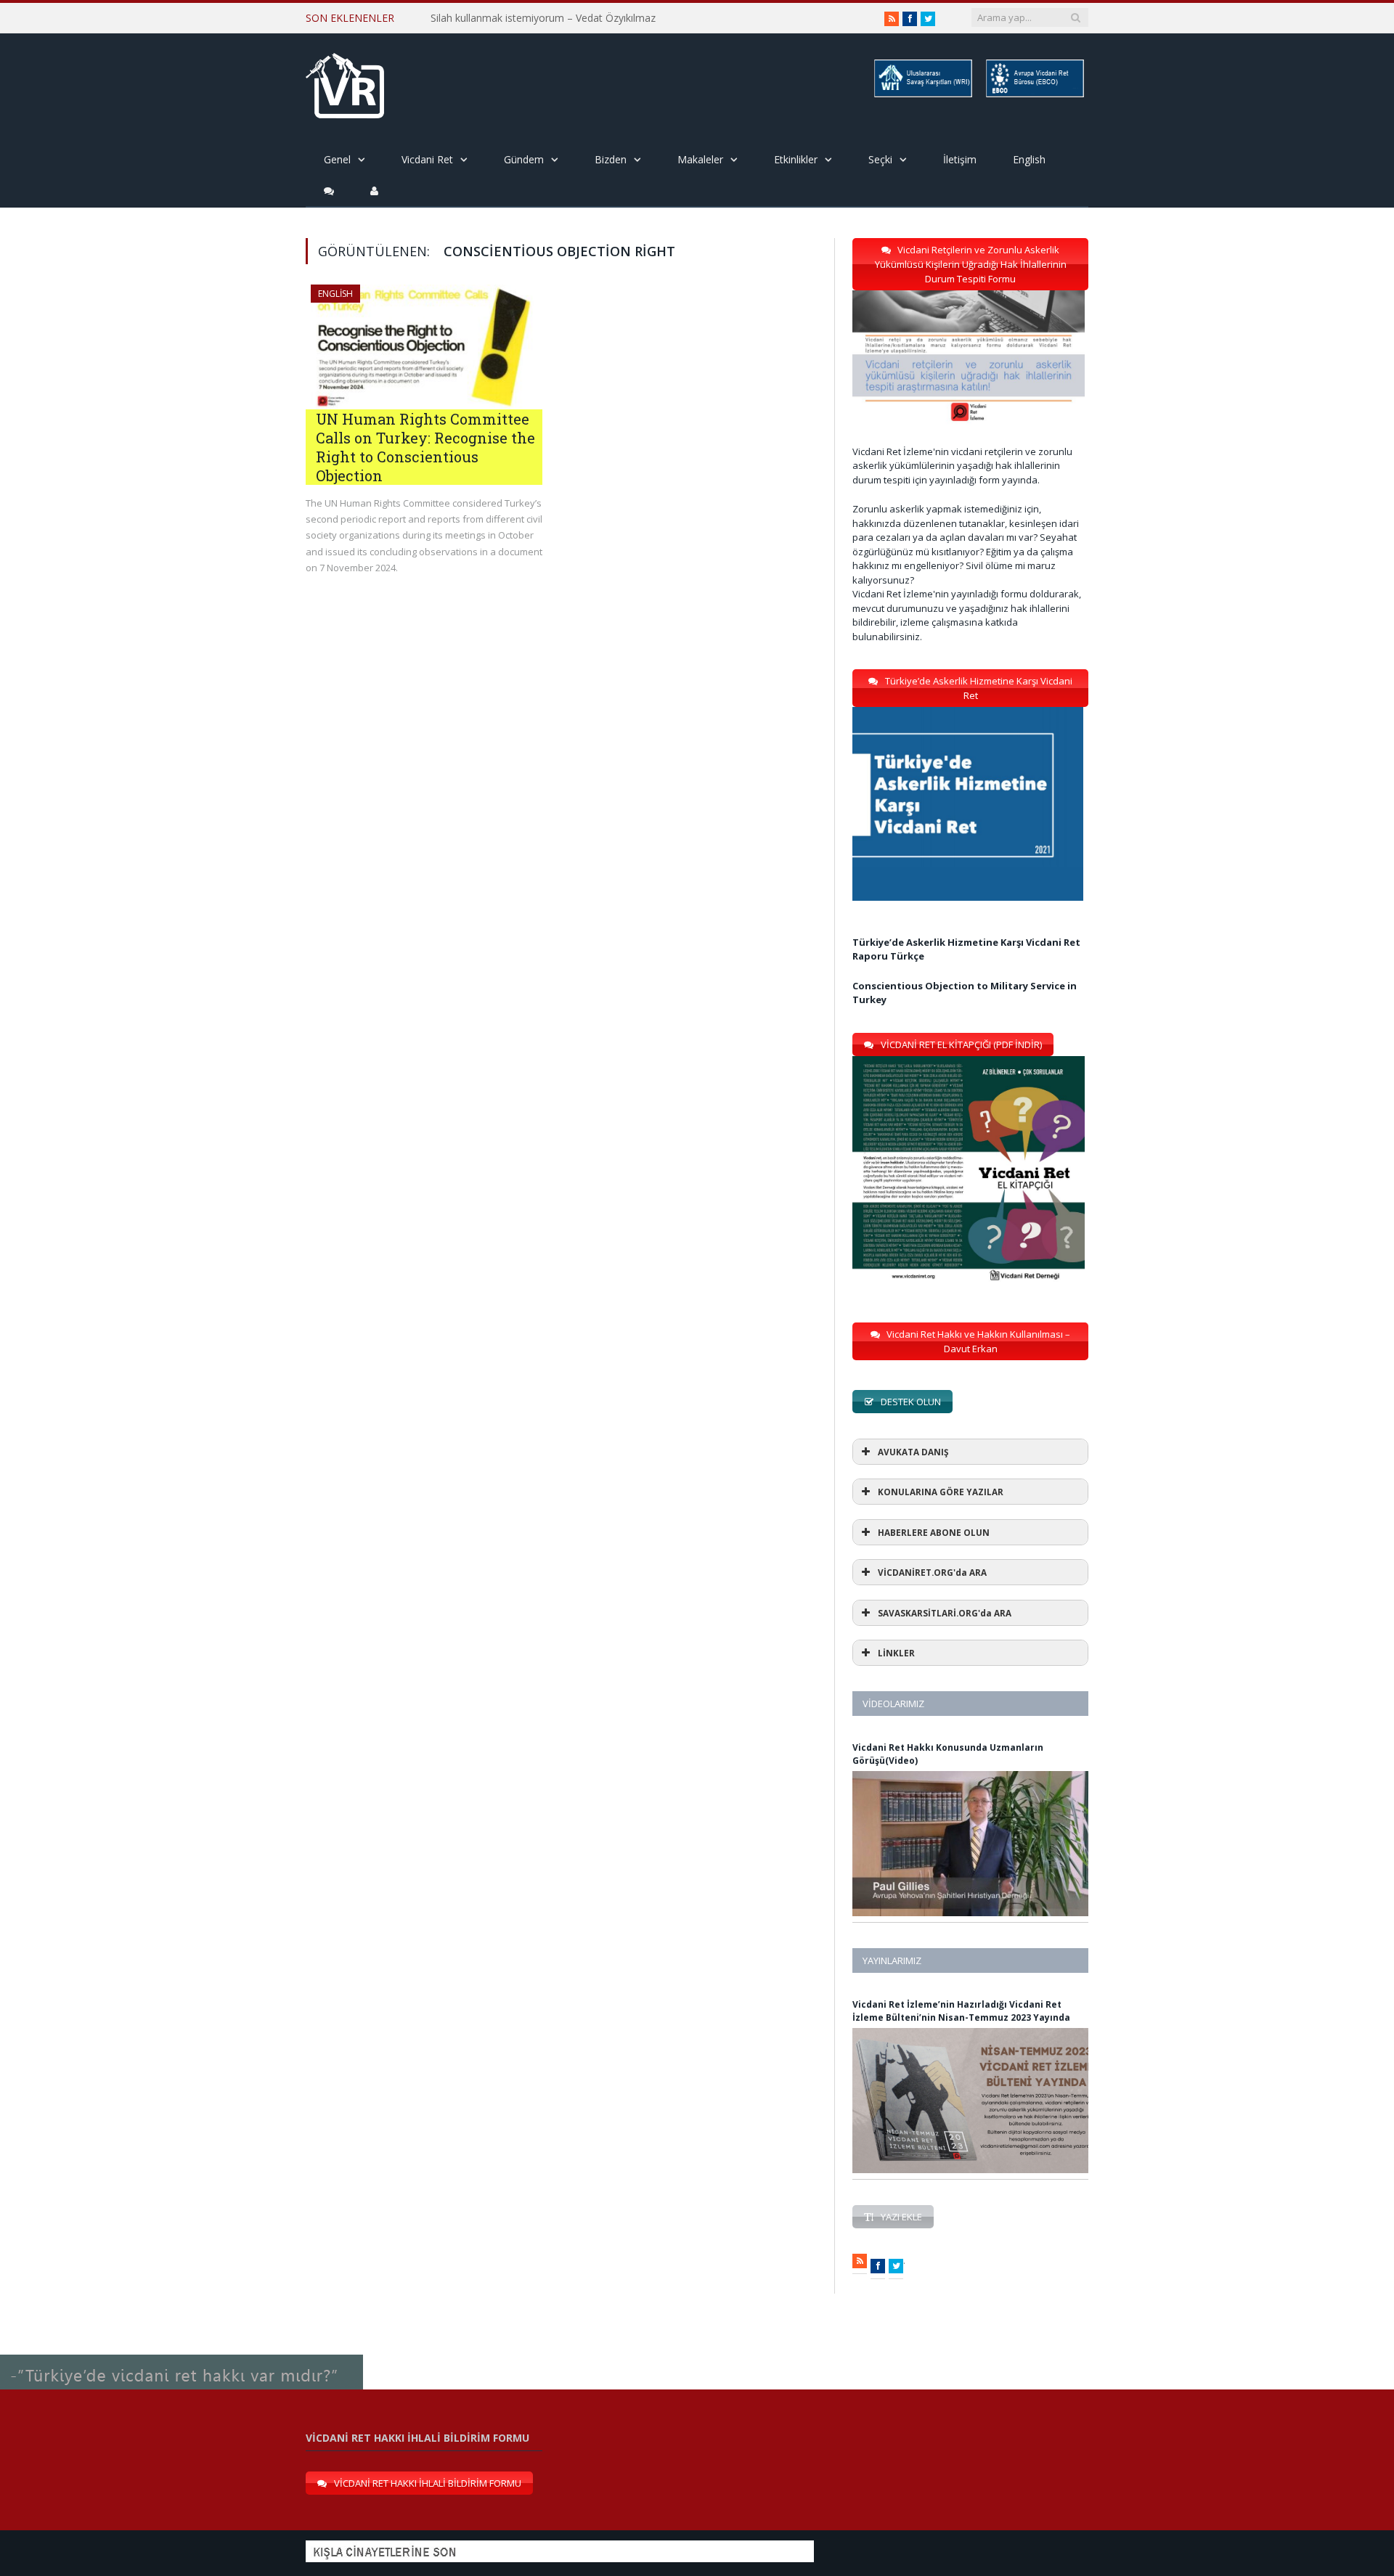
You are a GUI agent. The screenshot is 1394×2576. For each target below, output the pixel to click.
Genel (337, 159)
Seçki (880, 159)
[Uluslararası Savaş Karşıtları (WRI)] (922, 95)
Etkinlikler (796, 159)
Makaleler (700, 159)
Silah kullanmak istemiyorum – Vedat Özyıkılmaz (543, 18)
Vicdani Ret (427, 159)
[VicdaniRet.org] (345, 82)
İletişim (960, 159)
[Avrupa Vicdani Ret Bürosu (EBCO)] (1034, 95)
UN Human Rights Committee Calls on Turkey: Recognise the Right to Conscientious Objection (425, 447)
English (1029, 159)
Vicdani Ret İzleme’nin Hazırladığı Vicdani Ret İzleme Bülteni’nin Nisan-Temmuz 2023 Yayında (961, 2011)
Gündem (524, 159)
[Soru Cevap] (182, 2355)
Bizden (611, 159)
